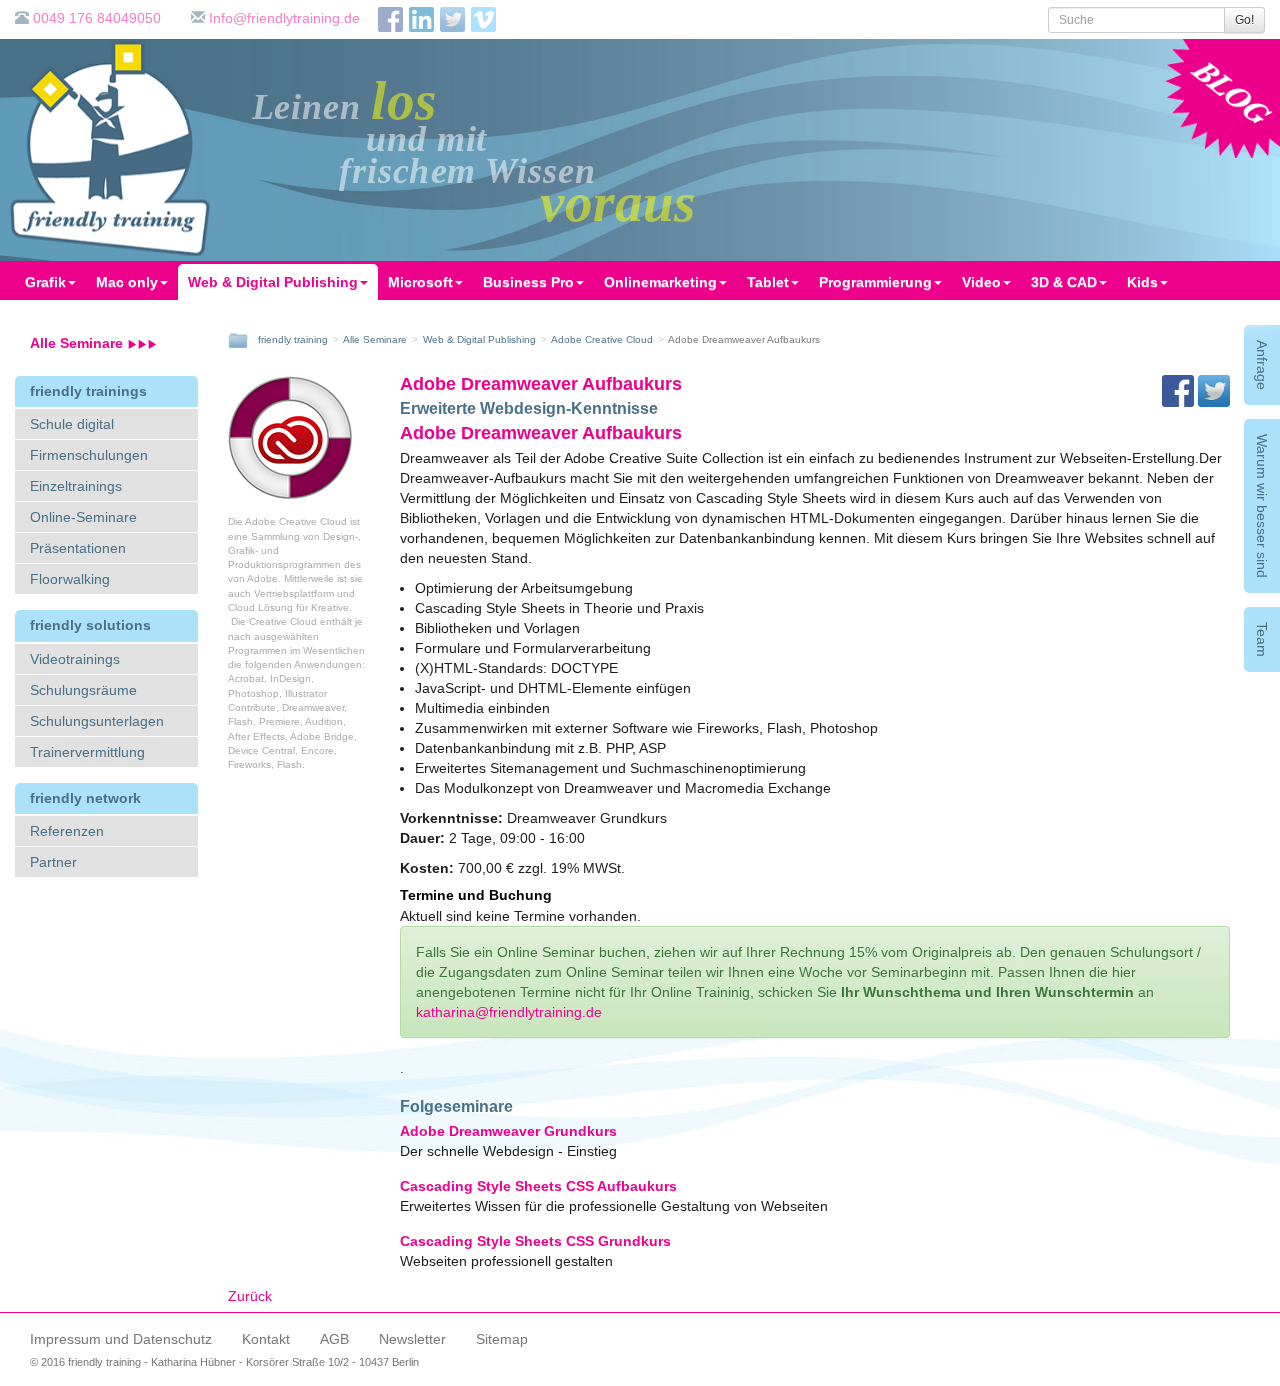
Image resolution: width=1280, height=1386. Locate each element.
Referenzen (67, 831)
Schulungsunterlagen (97, 721)
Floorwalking (70, 579)
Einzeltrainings (76, 486)
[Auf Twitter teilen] (1214, 390)
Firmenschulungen (89, 455)
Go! (1244, 20)
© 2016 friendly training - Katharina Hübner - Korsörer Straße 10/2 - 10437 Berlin (224, 1362)
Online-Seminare (83, 517)
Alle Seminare (78, 343)
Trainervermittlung (87, 752)
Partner (53, 862)
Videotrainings (75, 659)
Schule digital (72, 424)
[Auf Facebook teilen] (1180, 390)
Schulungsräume (83, 690)
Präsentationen (78, 548)
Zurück (250, 1296)
